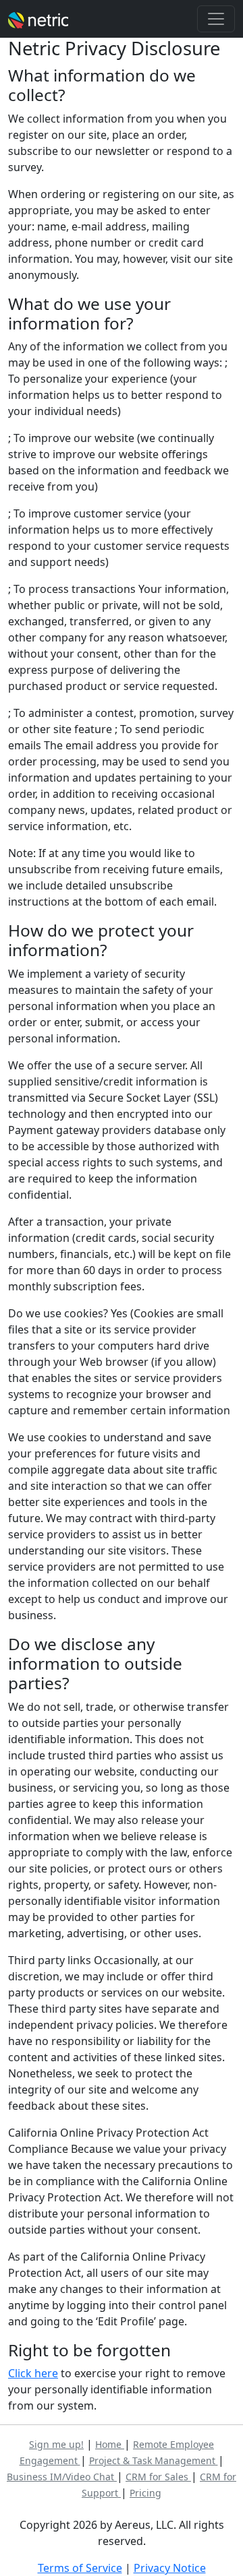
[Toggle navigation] (216, 19)
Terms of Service (80, 2568)
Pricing (145, 2493)
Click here (33, 2373)
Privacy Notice (170, 2568)
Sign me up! (56, 2444)
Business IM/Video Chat (62, 2477)
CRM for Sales (158, 2477)
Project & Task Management (154, 2460)
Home (110, 2444)
